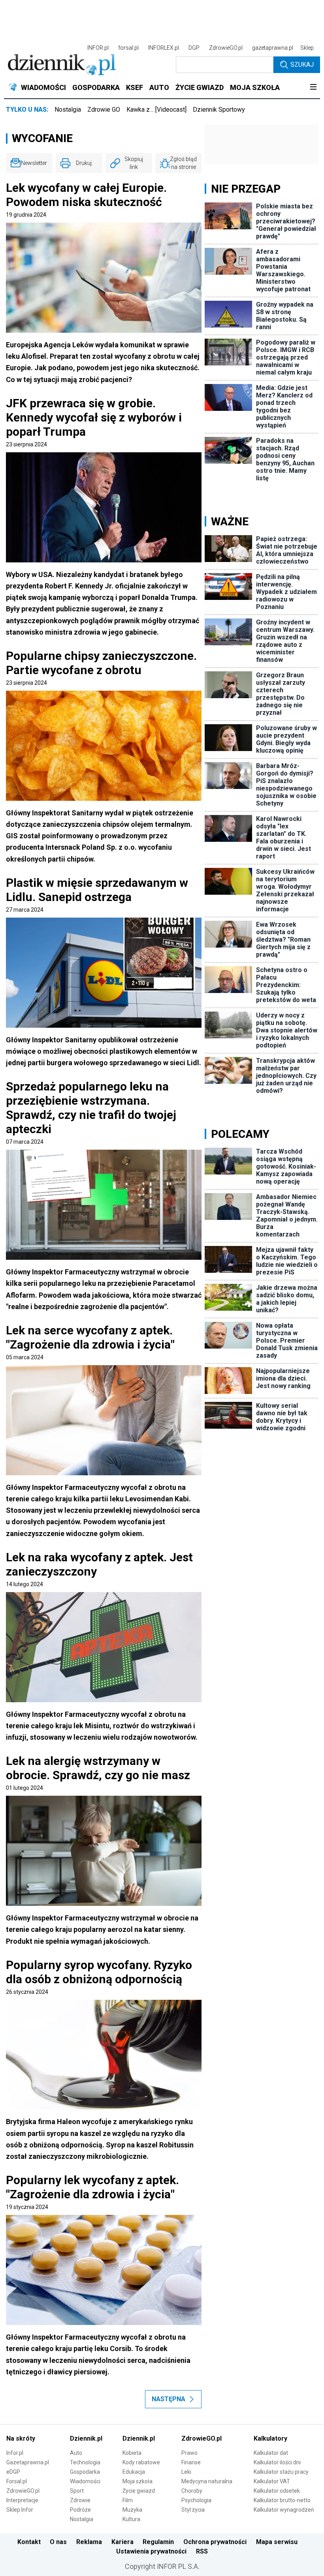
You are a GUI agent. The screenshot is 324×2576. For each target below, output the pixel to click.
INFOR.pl (98, 48)
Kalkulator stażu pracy (281, 2472)
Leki (186, 2472)
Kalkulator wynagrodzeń (284, 2510)
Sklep (307, 48)
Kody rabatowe (141, 2462)
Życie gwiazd (139, 2491)
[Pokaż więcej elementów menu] (313, 88)
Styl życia (193, 2510)
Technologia (85, 2462)
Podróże (80, 2510)
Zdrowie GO (104, 110)
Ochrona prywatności (215, 2542)
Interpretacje (22, 2500)
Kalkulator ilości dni (277, 2462)
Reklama (89, 2542)
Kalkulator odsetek (277, 2491)
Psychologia (196, 2500)
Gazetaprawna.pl (28, 2462)
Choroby (192, 2491)
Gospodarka (85, 2472)
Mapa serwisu (277, 2542)
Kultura (131, 2519)
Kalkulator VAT (272, 2481)
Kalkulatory (270, 2438)
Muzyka (132, 2510)
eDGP (13, 2472)
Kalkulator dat (271, 2453)
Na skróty (21, 2438)
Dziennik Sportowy (219, 110)
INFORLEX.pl (164, 48)
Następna (169, 2399)
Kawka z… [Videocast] (156, 110)
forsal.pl (128, 48)
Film (128, 2500)
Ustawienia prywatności (151, 2551)
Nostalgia (68, 110)
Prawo (189, 2453)
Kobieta (132, 2453)
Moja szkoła (138, 2481)
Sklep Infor (20, 2510)
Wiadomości (85, 2481)
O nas (58, 2542)
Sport (77, 2491)
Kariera (122, 2542)
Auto (76, 2453)
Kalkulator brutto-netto (282, 2500)
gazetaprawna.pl (273, 48)
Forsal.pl (17, 2481)
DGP (194, 48)
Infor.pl (15, 2453)
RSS (202, 2551)
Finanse (191, 2462)
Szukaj (302, 65)
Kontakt (29, 2542)
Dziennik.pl (86, 2438)
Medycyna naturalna (207, 2481)
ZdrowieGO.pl (226, 48)
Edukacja (134, 2472)
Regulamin (158, 2542)
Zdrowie (80, 2500)
